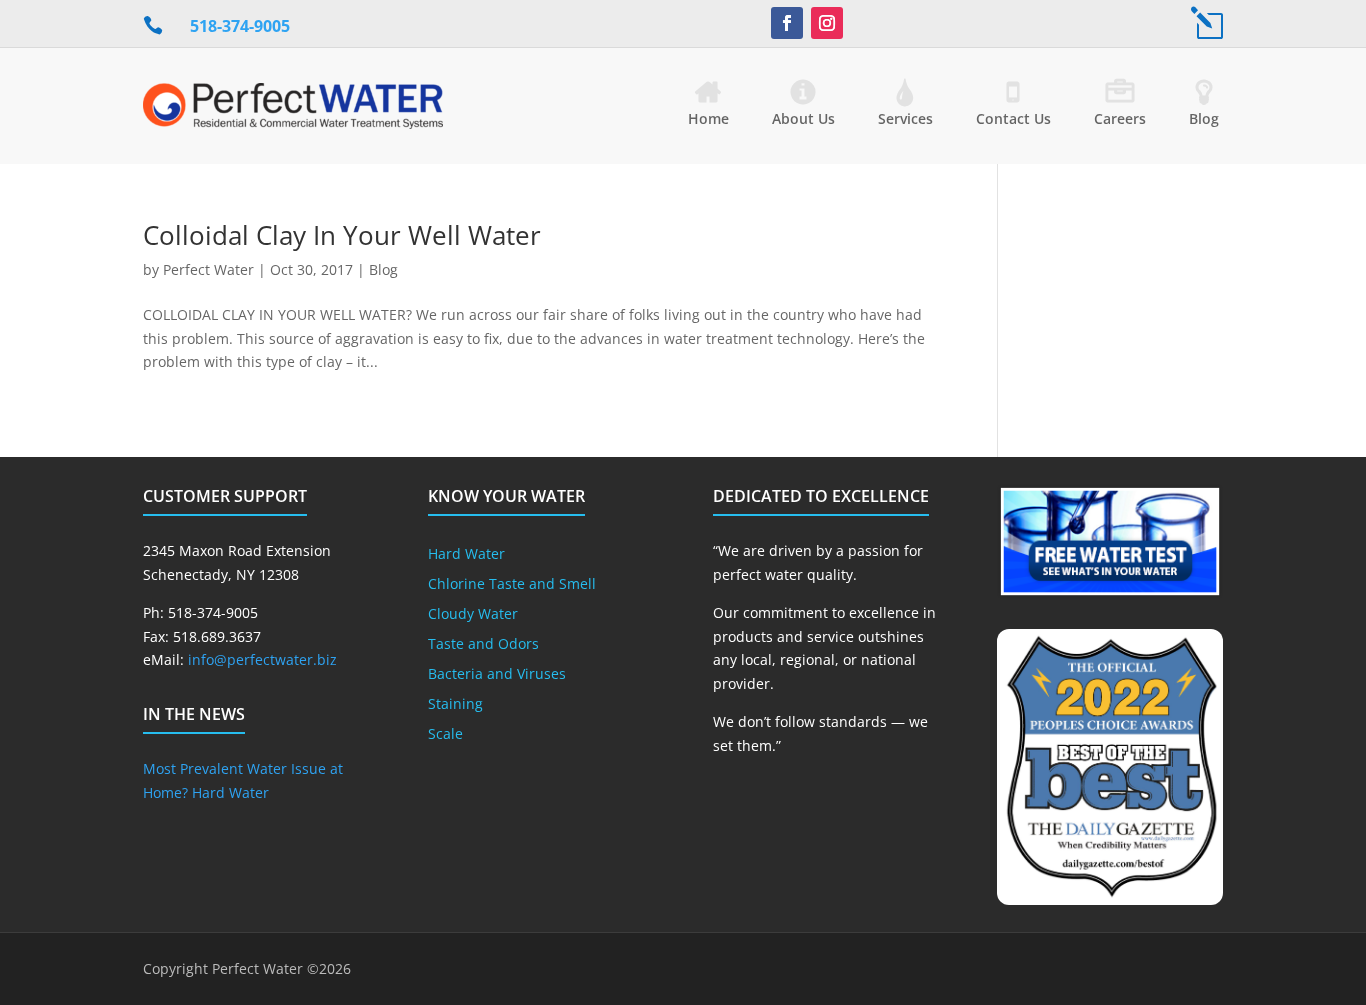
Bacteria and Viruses (497, 675)
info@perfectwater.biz (262, 659)
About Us (803, 118)
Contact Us (1013, 118)
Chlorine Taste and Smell (512, 585)
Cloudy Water (473, 615)
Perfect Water (208, 269)
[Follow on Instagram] (827, 23)
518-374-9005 (240, 26)
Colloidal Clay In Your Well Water (342, 235)
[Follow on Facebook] (787, 23)
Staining (455, 705)
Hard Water (466, 555)
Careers (1120, 118)
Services (905, 118)
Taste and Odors (483, 645)
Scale (445, 735)
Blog (1204, 118)
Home (708, 118)
